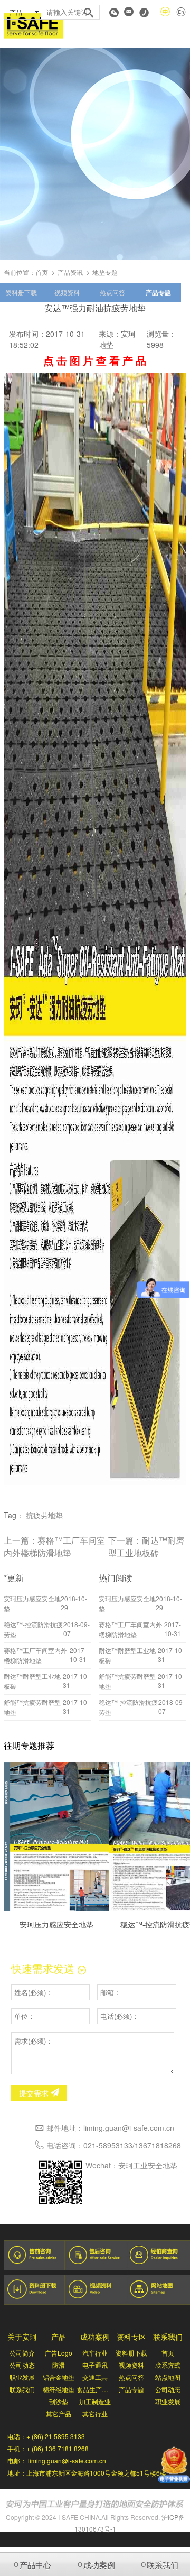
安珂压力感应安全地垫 (32, 1603)
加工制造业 (95, 2401)
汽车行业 (95, 2353)
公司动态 (22, 2365)
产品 (59, 2337)
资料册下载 (21, 292)
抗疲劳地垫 (44, 1515)
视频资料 (67, 292)
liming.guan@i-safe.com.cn (129, 2128)
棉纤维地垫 (59, 2389)
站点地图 (168, 2377)
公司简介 (22, 2353)
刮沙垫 (59, 2401)
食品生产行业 (95, 2389)
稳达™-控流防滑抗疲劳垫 (33, 1629)
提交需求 (35, 2093)
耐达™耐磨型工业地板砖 (146, 1546)
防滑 (59, 2365)
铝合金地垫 (59, 2377)
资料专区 (131, 2337)
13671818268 (158, 2145)
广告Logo (59, 2353)
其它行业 (95, 2413)
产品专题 (158, 292)
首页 (42, 272)
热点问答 (112, 292)
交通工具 (95, 2377)
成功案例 (95, 2337)
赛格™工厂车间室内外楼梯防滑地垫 (54, 1546)
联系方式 (168, 2365)
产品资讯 (70, 272)
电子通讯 (95, 2365)
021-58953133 (108, 2145)
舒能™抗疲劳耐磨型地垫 (32, 1707)
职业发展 (22, 2377)
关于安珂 (22, 2337)
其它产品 (59, 2413)
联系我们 (22, 2389)
